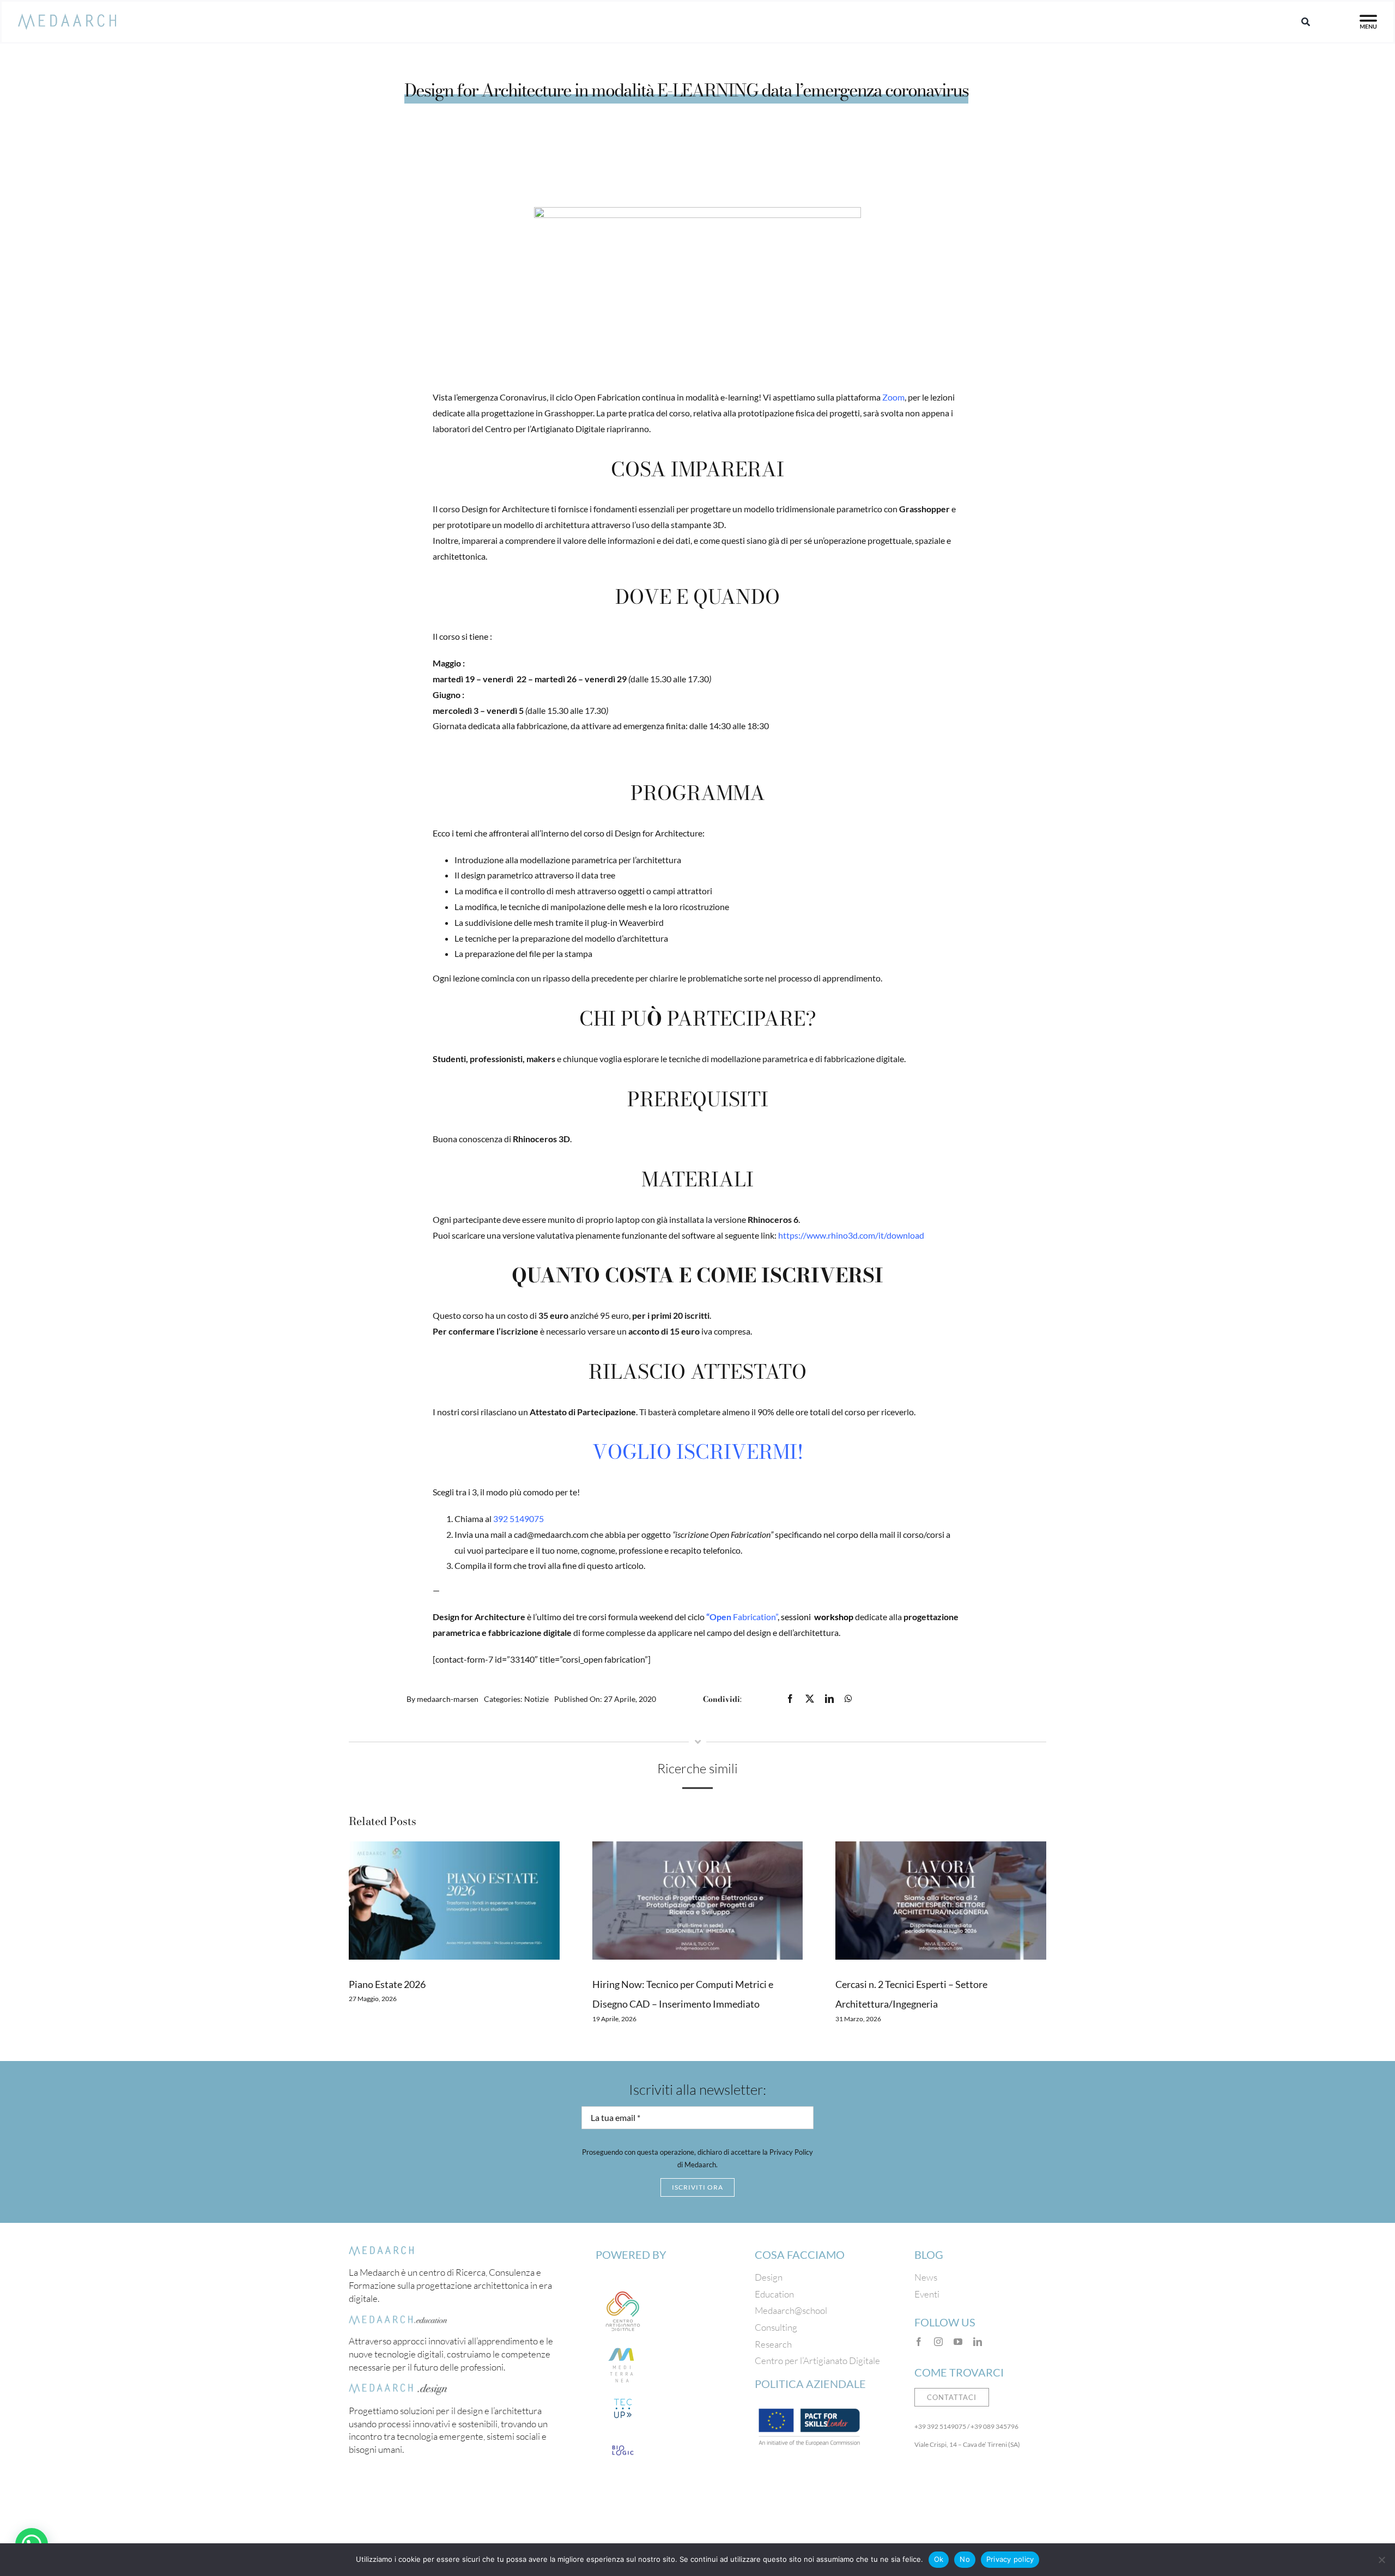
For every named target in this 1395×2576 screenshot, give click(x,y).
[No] (1381, 2560)
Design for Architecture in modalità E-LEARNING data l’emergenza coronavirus (686, 90)
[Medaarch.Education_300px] (398, 2320)
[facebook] (919, 2342)
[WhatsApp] (848, 1699)
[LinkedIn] (829, 1699)
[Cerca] (1306, 22)
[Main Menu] (1368, 22)
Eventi (927, 2294)
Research (773, 2344)
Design (769, 2277)
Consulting (776, 2327)
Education (774, 2294)
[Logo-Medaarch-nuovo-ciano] (67, 19)
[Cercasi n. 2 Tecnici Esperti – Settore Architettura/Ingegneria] (941, 1901)
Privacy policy (1010, 2559)
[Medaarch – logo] (381, 2251)
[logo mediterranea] (623, 2343)
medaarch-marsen (448, 1699)
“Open (719, 1617)
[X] (810, 1699)
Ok (939, 2559)
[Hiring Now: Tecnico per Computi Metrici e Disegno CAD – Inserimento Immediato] (698, 1901)
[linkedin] (978, 2342)
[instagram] (938, 2342)
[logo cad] (623, 2289)
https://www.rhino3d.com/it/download (851, 1235)
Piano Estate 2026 (387, 1984)
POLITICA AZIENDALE (810, 2384)
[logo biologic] (623, 2440)
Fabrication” (754, 1617)
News (926, 2277)
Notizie (536, 1699)
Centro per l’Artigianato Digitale (817, 2360)
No (965, 2559)
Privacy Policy (791, 2152)
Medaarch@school (791, 2310)
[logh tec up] (623, 2398)
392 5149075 (518, 1519)
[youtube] (958, 2342)
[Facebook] (790, 1699)
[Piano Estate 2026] (454, 1901)
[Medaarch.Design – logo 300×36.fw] (398, 2388)
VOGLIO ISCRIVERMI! (698, 1451)
